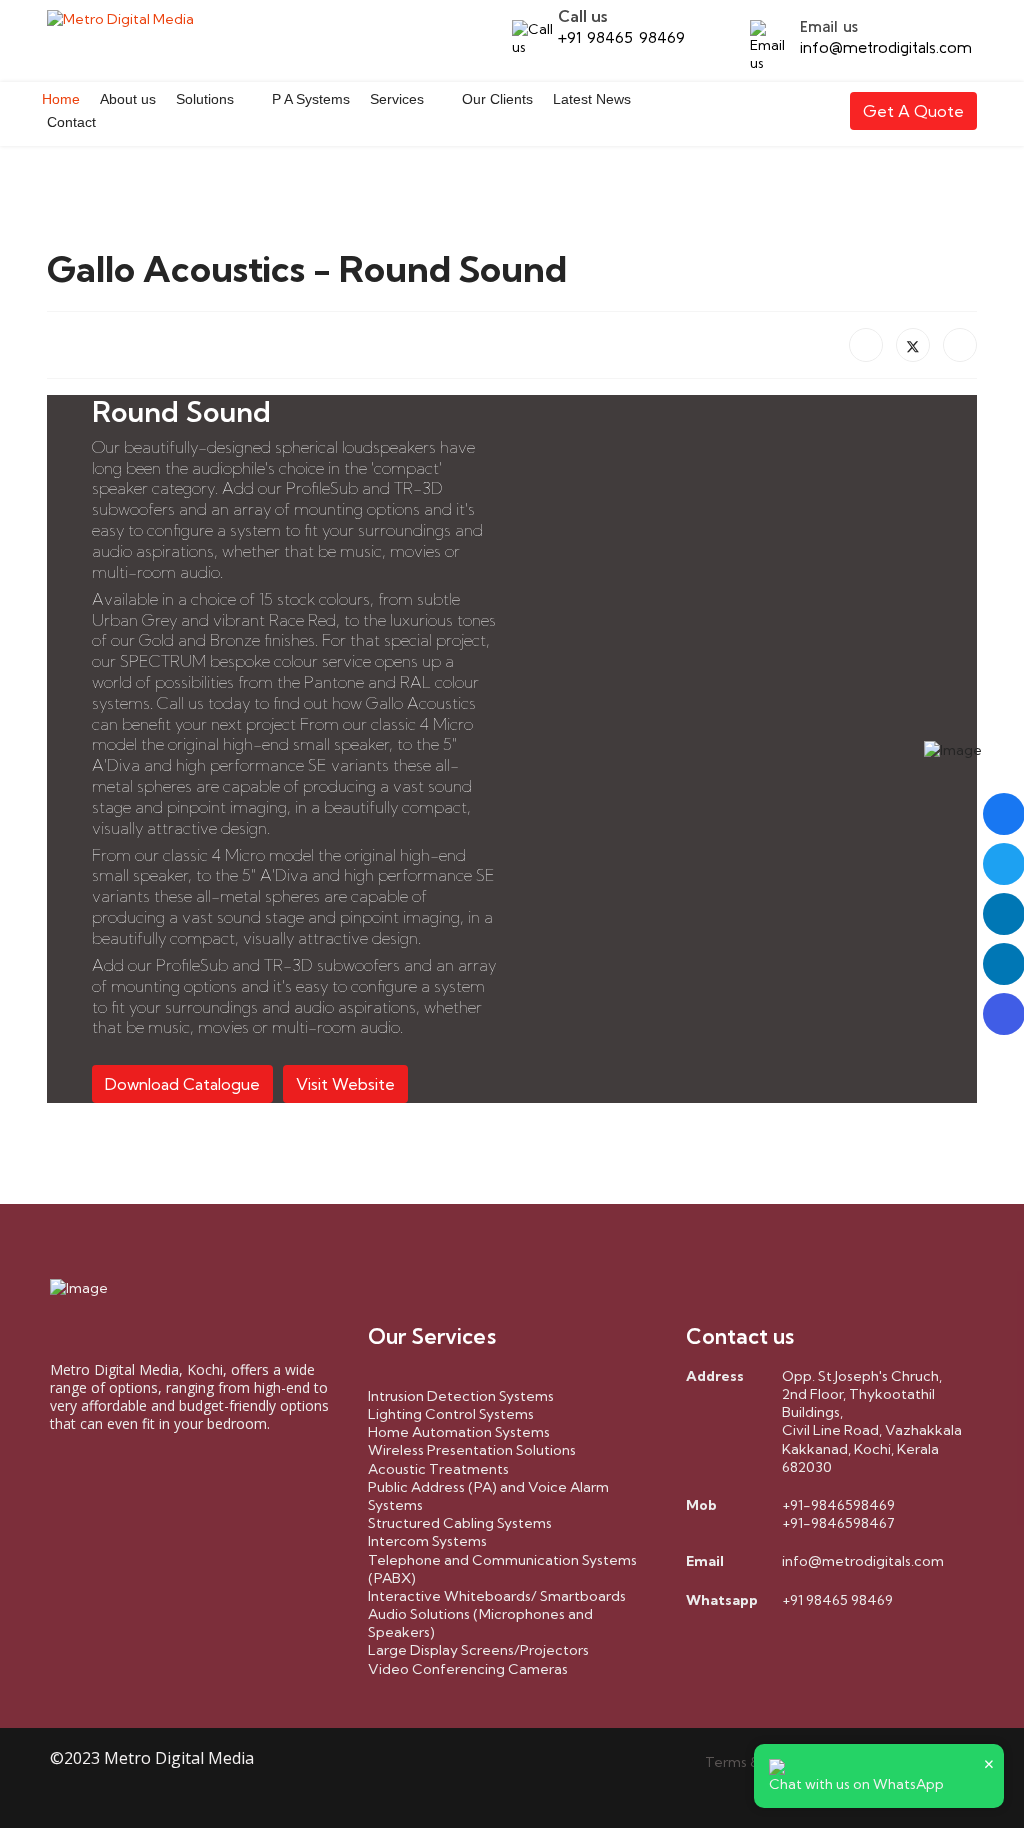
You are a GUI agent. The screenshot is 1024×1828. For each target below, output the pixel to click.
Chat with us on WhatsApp (856, 1784)
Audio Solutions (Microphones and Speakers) (480, 1623)
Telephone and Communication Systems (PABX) (502, 1569)
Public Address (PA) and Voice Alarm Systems (488, 1496)
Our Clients (497, 99)
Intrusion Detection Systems (461, 1396)
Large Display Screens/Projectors (478, 1650)
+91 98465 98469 (621, 37)
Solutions (205, 99)
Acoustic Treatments (438, 1469)
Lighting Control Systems (451, 1414)
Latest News (592, 99)
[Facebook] (866, 345)
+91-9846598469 (838, 1505)
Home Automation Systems (459, 1432)
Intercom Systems (427, 1541)
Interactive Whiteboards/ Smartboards (497, 1596)
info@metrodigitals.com (886, 47)
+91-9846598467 (838, 1523)
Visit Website (345, 1084)
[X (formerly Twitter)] (913, 345)
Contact (71, 122)
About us (128, 99)
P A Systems (311, 99)
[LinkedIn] (960, 345)
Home (61, 99)
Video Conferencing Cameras (468, 1669)
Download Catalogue (182, 1084)
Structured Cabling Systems (460, 1523)
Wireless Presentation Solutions (472, 1450)
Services (397, 99)
